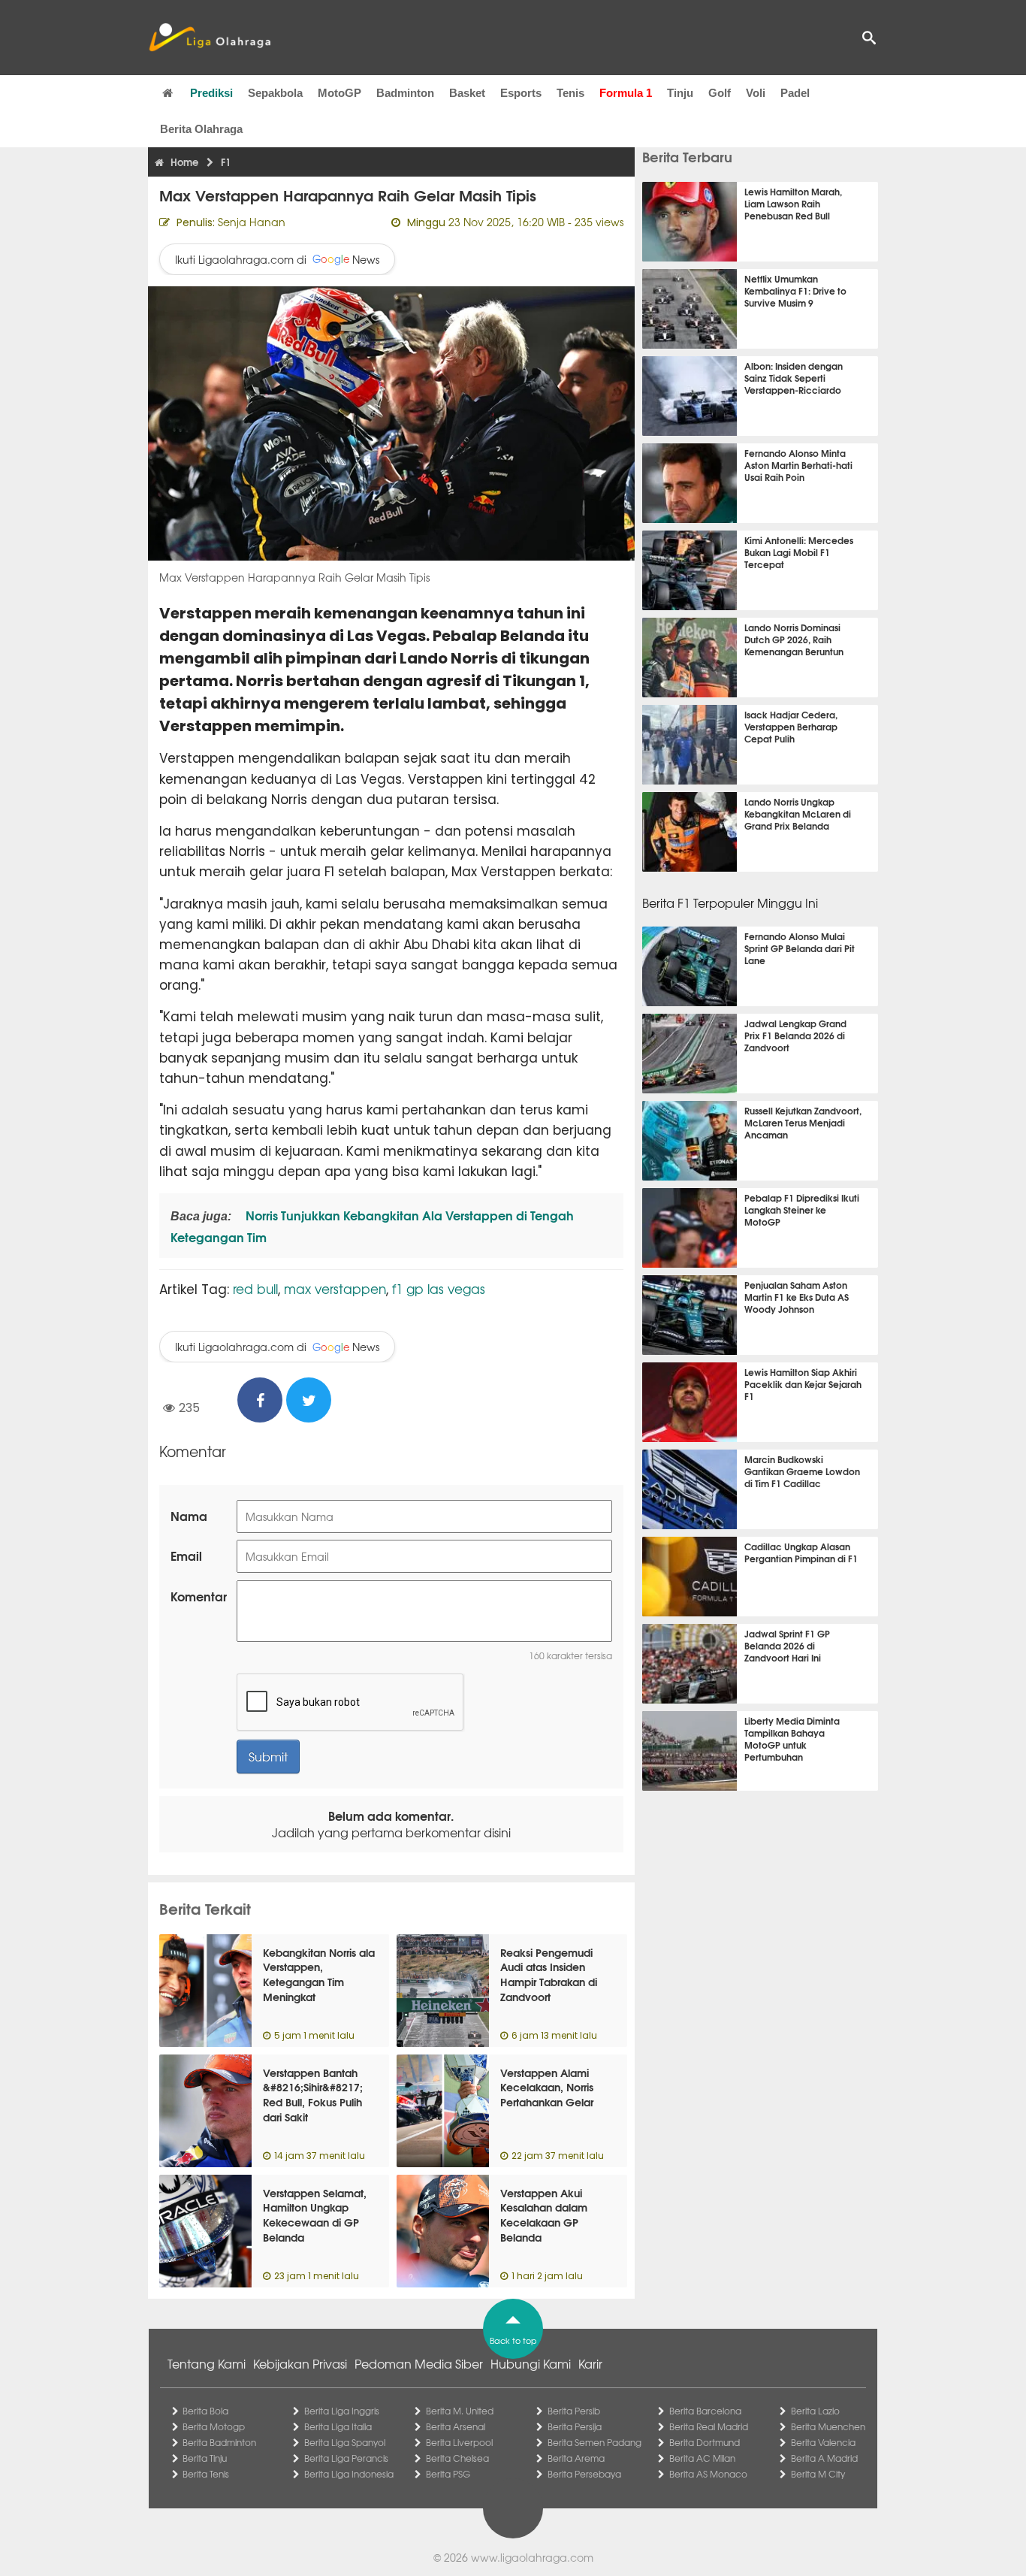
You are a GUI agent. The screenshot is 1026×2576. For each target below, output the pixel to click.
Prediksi (211, 93)
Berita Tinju (205, 2458)
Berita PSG (448, 2474)
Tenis (570, 93)
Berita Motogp (214, 2426)
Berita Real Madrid (709, 2426)
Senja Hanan (252, 222)
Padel (795, 93)
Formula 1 (626, 93)
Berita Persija (575, 2426)
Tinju (680, 93)
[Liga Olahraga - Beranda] (210, 38)
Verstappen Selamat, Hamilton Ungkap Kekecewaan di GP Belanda (315, 2215)
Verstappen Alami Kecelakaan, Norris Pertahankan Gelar (547, 2087)
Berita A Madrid (824, 2458)
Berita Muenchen (828, 2426)
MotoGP (339, 93)
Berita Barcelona (705, 2411)
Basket (467, 93)
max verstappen (335, 1288)
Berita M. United (460, 2411)
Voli (756, 93)
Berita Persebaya (584, 2474)
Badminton (405, 93)
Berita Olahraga (201, 129)
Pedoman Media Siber (419, 2363)
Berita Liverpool (459, 2442)
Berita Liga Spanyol (345, 2442)
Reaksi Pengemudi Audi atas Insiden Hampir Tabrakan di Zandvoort (549, 1974)
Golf (720, 93)
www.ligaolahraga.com (532, 2557)
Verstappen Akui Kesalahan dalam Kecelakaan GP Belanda (544, 2215)
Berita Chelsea (457, 2458)
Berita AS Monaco (708, 2474)
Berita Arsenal (456, 2426)
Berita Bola (205, 2411)
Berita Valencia (823, 2442)
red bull (255, 1288)
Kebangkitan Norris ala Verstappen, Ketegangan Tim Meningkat (319, 1974)
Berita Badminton (219, 2442)
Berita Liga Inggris (342, 2411)
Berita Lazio (815, 2411)
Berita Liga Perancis (346, 2458)
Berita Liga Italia (338, 2426)
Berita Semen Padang (594, 2442)
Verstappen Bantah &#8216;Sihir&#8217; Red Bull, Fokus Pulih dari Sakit (313, 2095)
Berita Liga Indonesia (349, 2474)
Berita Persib (574, 2411)
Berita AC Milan (702, 2458)
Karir (590, 2363)
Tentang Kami (207, 2363)
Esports (521, 93)
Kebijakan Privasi (300, 2363)
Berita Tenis (206, 2474)
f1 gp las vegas (439, 1288)
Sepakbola (275, 93)
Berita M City (818, 2474)
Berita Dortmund (705, 2442)
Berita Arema (576, 2458)
